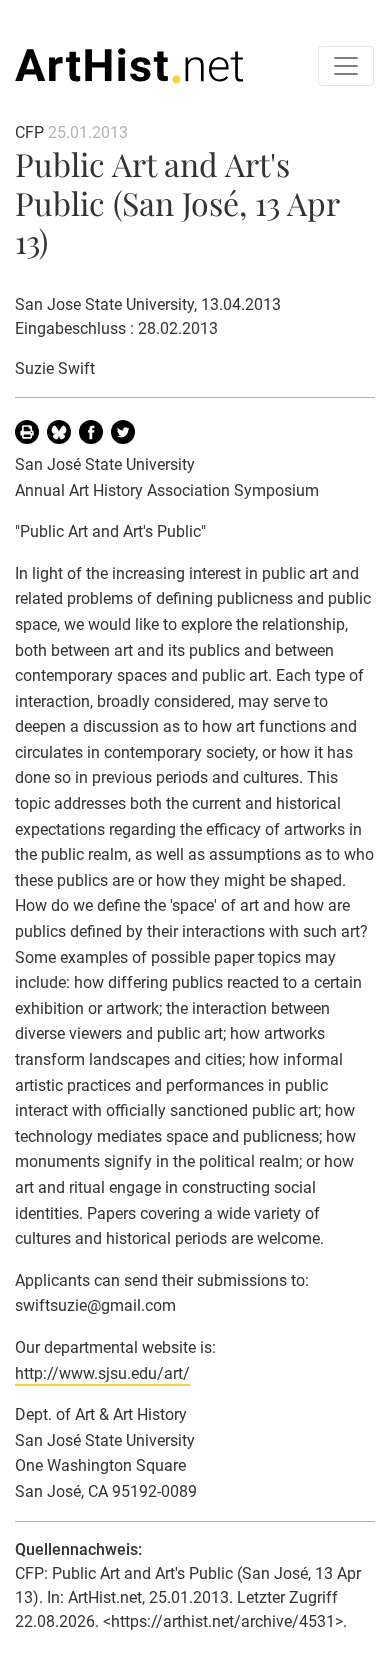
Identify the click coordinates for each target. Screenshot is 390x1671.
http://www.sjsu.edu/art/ (102, 1373)
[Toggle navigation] (346, 66)
